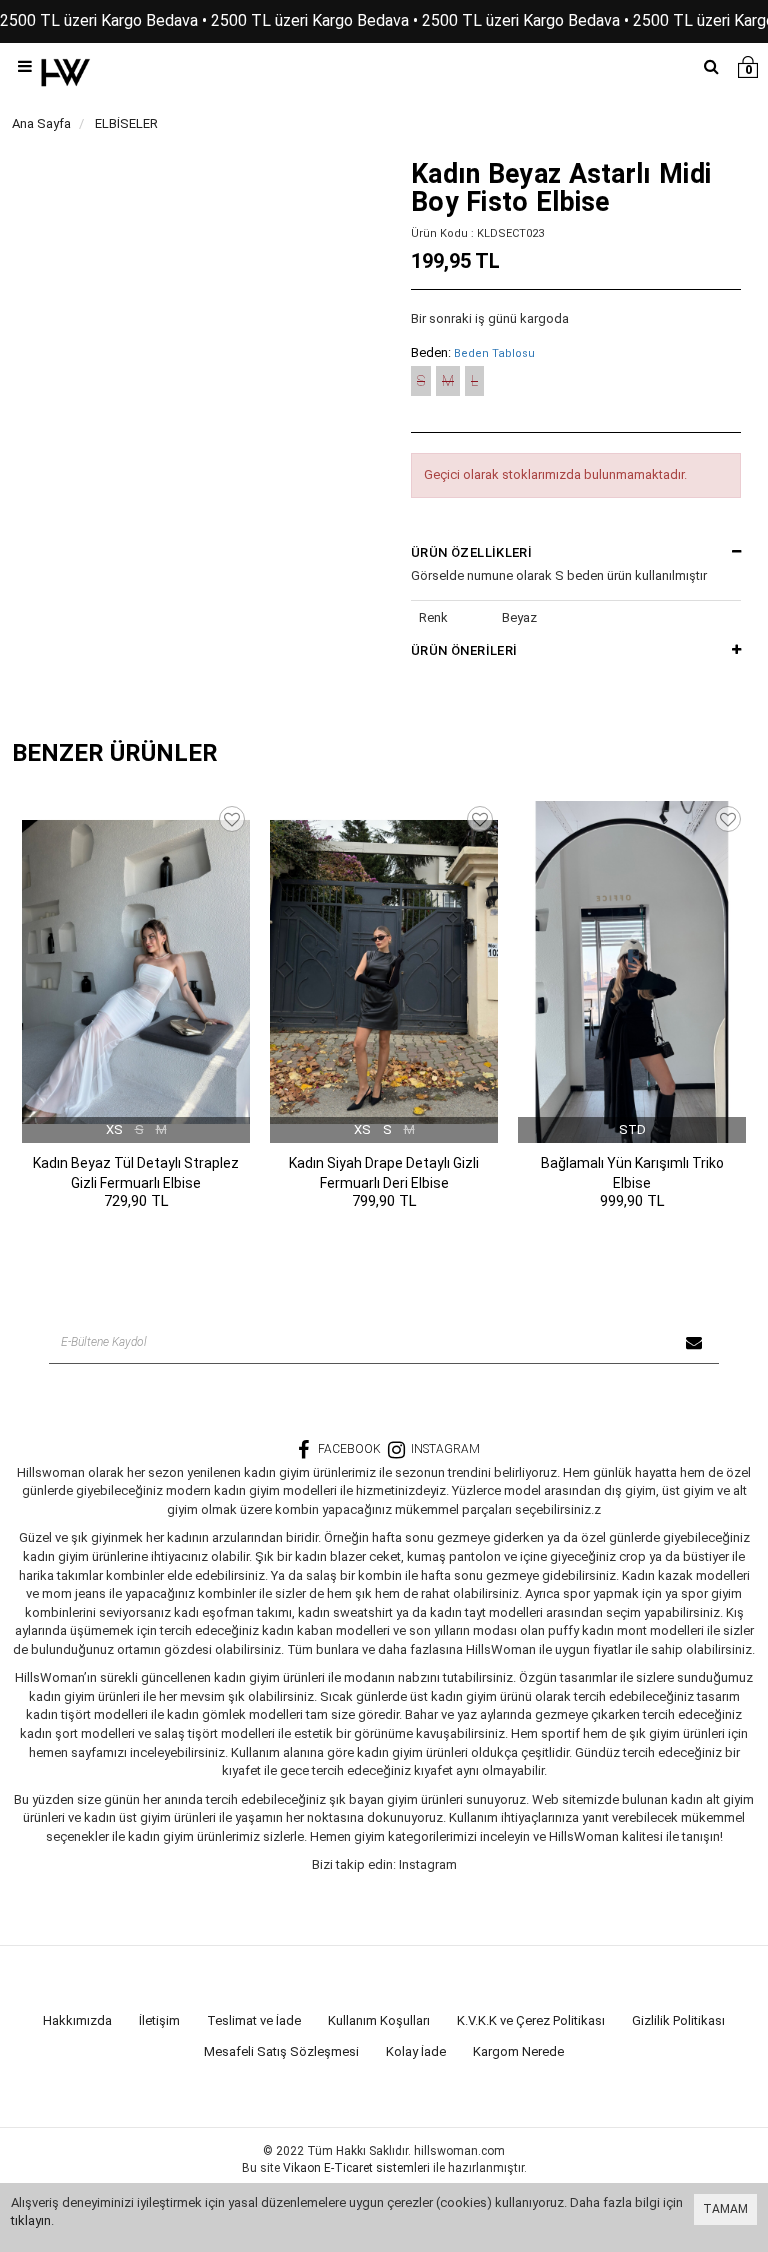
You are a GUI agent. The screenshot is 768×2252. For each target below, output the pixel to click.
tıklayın (31, 2220)
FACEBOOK (349, 1449)
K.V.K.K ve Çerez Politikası (531, 2020)
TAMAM (725, 2209)
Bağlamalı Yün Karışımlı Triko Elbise (632, 1173)
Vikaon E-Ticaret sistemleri (356, 2168)
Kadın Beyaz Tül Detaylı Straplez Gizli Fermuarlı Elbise (136, 1173)
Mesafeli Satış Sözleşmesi (281, 2051)
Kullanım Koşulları (379, 2020)
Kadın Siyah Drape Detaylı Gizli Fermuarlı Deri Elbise (384, 1173)
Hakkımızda (77, 2020)
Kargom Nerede (518, 2051)
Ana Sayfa (41, 123)
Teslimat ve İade (254, 2020)
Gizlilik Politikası (678, 2020)
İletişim (159, 2020)
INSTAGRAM (445, 1449)
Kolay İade (416, 2051)
